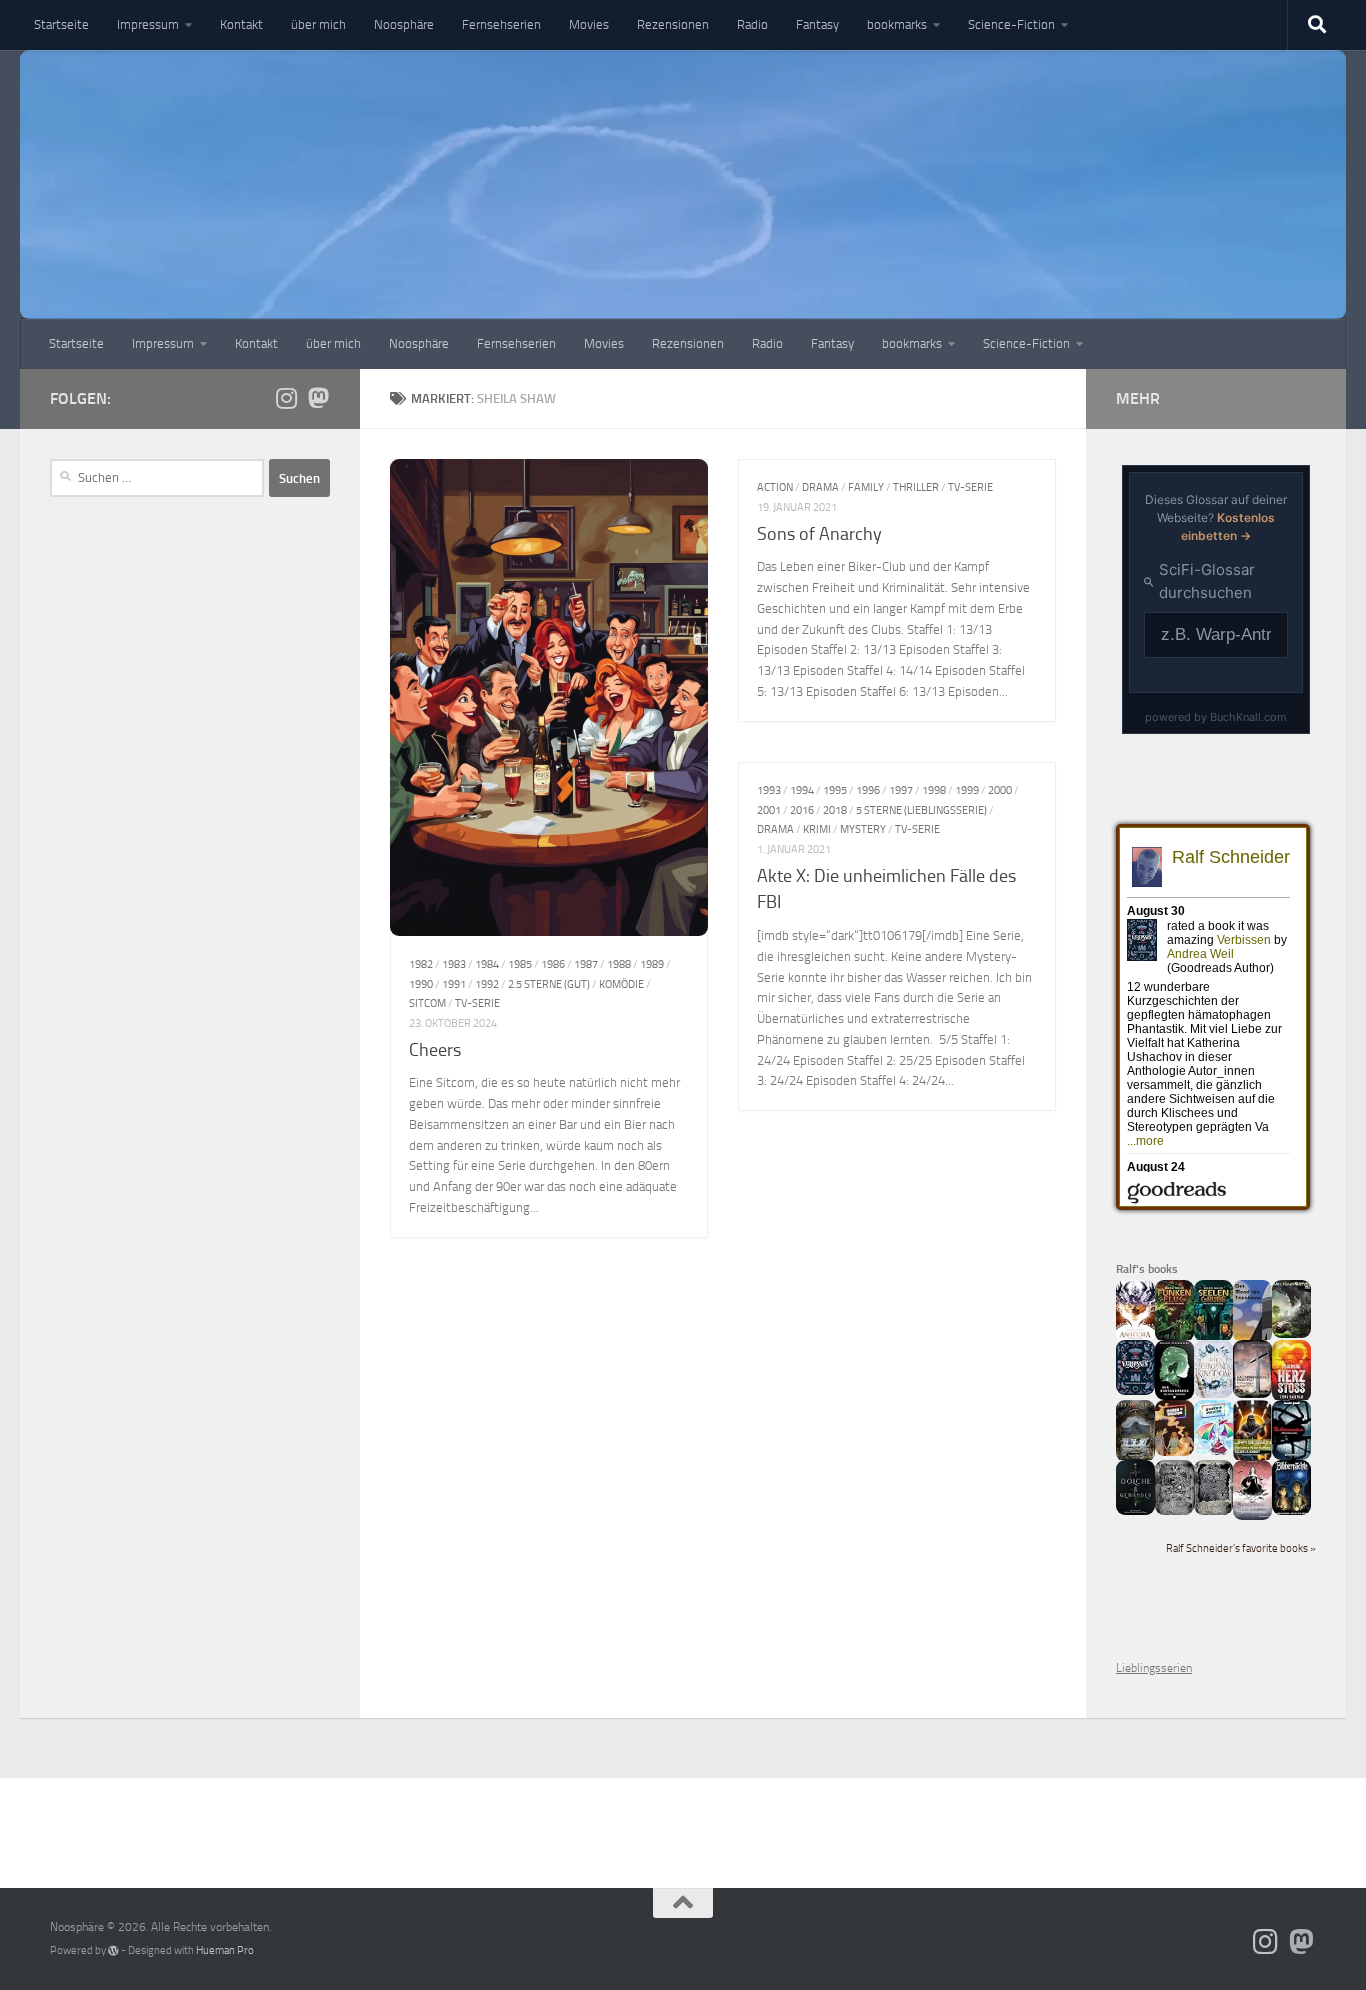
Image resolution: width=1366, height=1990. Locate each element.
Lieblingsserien (1154, 1668)
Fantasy (817, 24)
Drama (820, 487)
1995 (835, 790)
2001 (769, 810)
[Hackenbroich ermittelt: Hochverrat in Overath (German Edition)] (1252, 1394)
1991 (454, 984)
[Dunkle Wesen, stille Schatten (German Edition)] (1252, 1516)
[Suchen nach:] (157, 478)
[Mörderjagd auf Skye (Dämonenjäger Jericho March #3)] (1135, 1458)
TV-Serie (477, 1003)
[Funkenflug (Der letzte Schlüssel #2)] (1174, 1338)
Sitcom (427, 1003)
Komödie (621, 984)
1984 (487, 964)
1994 (802, 790)
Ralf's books (1147, 1269)
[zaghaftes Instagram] (286, 398)
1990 (421, 984)
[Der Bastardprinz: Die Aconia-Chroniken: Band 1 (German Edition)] (1174, 1396)
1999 (967, 790)
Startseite (61, 24)
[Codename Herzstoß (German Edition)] (1291, 1398)
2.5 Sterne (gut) (549, 984)
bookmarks (897, 24)
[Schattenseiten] (1291, 1456)
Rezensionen (673, 24)
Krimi (817, 829)
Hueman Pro (225, 1950)
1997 (901, 790)
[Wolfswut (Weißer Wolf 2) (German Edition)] (1174, 1511)
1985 (520, 964)
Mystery (863, 829)
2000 (1000, 790)
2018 (835, 810)
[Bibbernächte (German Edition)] (1291, 1511)
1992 (487, 984)
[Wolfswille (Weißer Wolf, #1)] (1213, 1511)
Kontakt (241, 24)
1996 (868, 790)
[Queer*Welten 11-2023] (1174, 1452)
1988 (619, 964)
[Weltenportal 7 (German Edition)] (1291, 1334)
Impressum (148, 24)
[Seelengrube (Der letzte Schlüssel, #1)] (1213, 1338)
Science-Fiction (1011, 24)
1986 (553, 964)
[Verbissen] (1135, 1391)
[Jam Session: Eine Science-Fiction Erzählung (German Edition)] (1252, 1458)
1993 (769, 790)
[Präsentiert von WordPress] (113, 1950)
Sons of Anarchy (819, 534)
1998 (934, 790)
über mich (318, 24)
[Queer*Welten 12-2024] (1213, 1451)
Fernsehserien (501, 24)
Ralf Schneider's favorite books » (1241, 1548)
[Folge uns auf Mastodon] (318, 398)
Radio (752, 24)
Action (775, 487)
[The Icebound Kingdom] (1213, 1394)
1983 (454, 964)
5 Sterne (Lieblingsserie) (921, 810)
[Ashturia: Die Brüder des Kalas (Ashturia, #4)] (1135, 1338)
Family (866, 487)
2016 (802, 810)
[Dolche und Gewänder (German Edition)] (1135, 1511)
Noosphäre (404, 24)
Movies (589, 24)
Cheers (435, 1050)
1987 (586, 964)
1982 (421, 964)
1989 (652, 964)
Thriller (916, 487)
